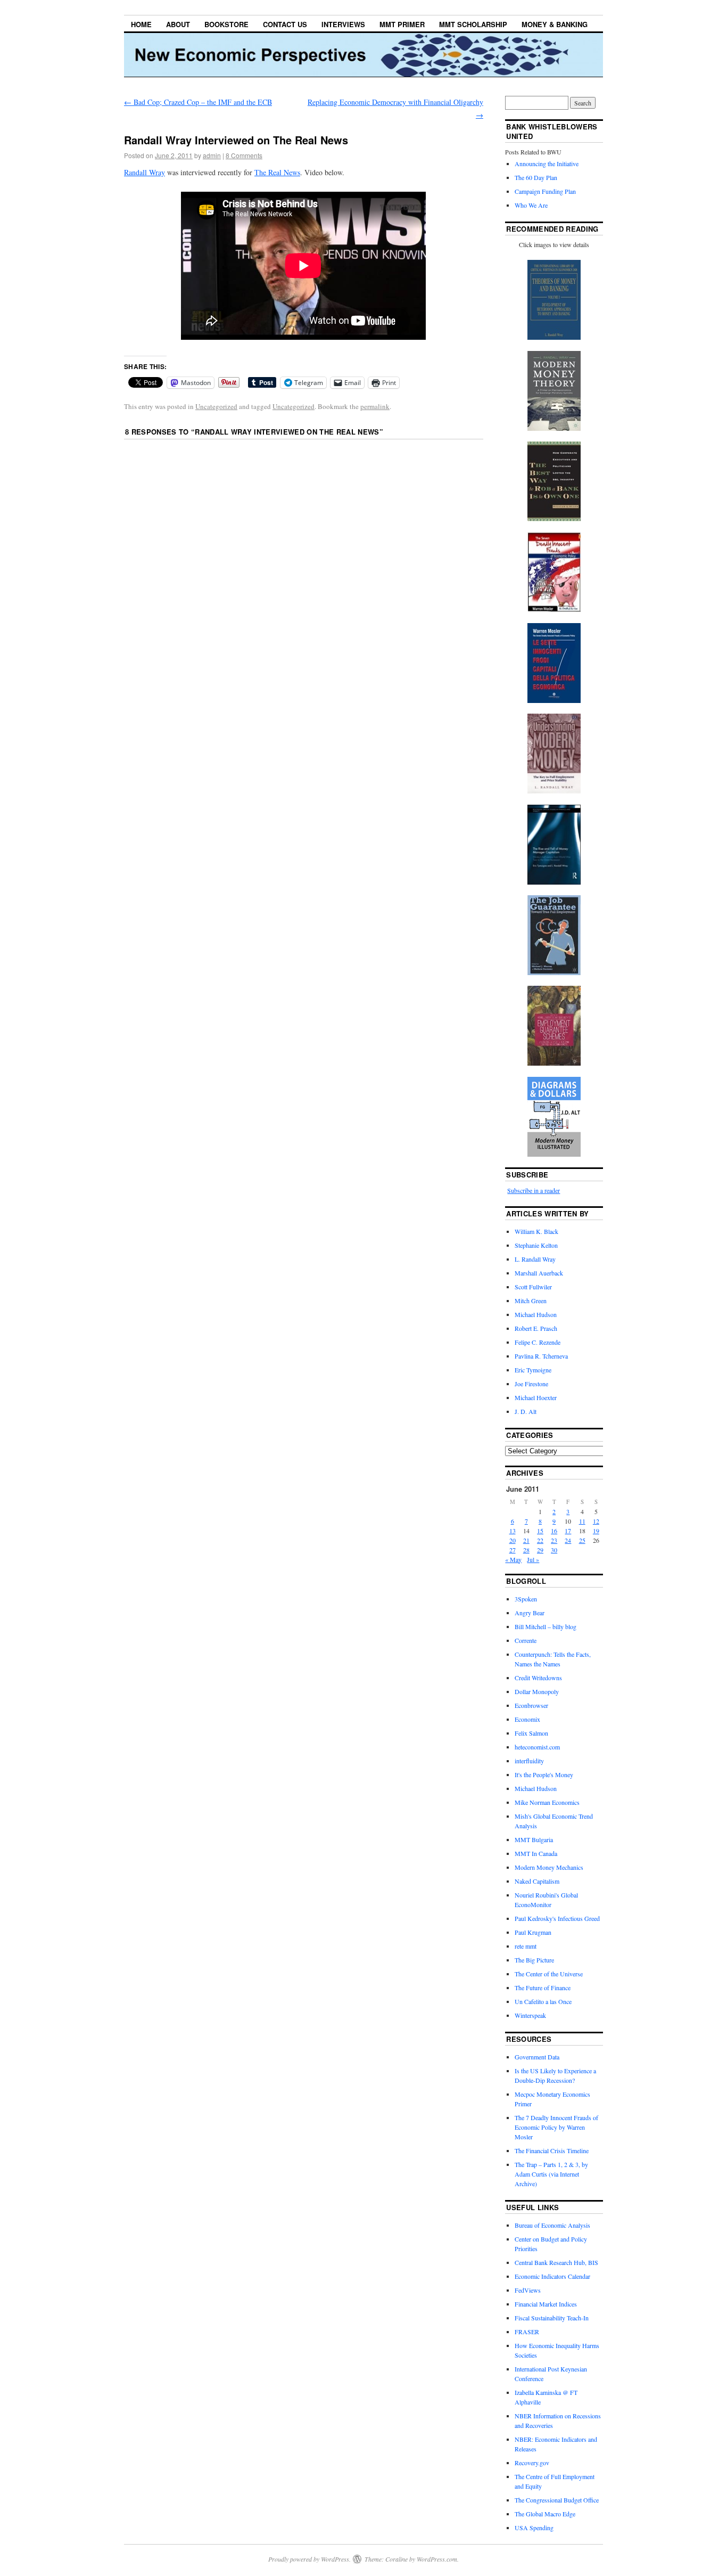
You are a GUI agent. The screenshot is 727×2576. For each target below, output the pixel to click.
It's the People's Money (544, 1774)
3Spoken (526, 1599)
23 (554, 1540)
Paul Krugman (533, 1932)
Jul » (533, 1559)
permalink (375, 406)
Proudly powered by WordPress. (309, 2559)
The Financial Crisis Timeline (552, 2150)
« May (513, 1559)
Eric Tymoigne (533, 1370)
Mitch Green (531, 1301)
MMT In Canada (536, 1853)
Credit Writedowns (538, 1678)
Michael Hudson (536, 1314)
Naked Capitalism (537, 1881)
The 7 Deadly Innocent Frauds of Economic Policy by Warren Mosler (556, 2127)
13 (513, 1531)
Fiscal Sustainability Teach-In (552, 2318)
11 (582, 1521)
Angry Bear (530, 1613)
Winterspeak (530, 2015)
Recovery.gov (532, 2463)
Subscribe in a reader (534, 1190)
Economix (527, 1719)
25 (582, 1540)
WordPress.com (437, 2559)
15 (540, 1531)
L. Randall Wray (535, 1259)
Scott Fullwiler (533, 1287)
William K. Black (536, 1231)
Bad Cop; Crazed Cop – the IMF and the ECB (198, 102)
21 (526, 1540)
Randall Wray (144, 172)
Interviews (343, 24)
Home (141, 24)
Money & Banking (555, 24)
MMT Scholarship (473, 24)
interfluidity (529, 1761)
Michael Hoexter (536, 1397)
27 (513, 1550)
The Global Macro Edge (545, 2514)
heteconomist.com (537, 1747)
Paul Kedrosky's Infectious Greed (557, 1918)
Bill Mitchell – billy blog (546, 1626)
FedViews (528, 2290)
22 (540, 1540)
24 (568, 1540)
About (178, 24)
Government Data (537, 2057)
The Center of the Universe (549, 1974)
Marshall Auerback (539, 1273)
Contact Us (285, 24)
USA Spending (534, 2528)
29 (540, 1550)
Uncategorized (216, 406)
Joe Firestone (531, 1384)
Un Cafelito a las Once (543, 2001)
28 (526, 1550)
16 (554, 1531)
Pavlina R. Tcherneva (541, 1356)
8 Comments (244, 155)
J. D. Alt (526, 1411)
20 (513, 1540)
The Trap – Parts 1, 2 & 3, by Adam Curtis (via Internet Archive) (551, 2174)
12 (596, 1521)
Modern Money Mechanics (549, 1867)
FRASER (527, 2332)
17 (568, 1531)
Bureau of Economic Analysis (552, 2225)
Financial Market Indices (546, 2304)
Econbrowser (531, 1705)
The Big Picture (534, 1960)
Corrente (526, 1640)
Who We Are (531, 205)
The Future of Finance (543, 1988)
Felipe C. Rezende (538, 1342)
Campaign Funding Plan (545, 191)
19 (596, 1531)
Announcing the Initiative (547, 163)
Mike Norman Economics (547, 1802)
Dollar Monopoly (537, 1691)
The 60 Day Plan (536, 177)
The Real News (277, 172)
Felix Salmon (531, 1733)
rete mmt (526, 1946)
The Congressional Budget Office (557, 2500)
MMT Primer (402, 24)
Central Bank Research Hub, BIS (556, 2262)
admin (212, 155)
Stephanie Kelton (536, 1245)
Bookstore (226, 24)
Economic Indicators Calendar (552, 2276)
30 (554, 1550)
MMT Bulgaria (534, 1839)
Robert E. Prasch (536, 1328)
